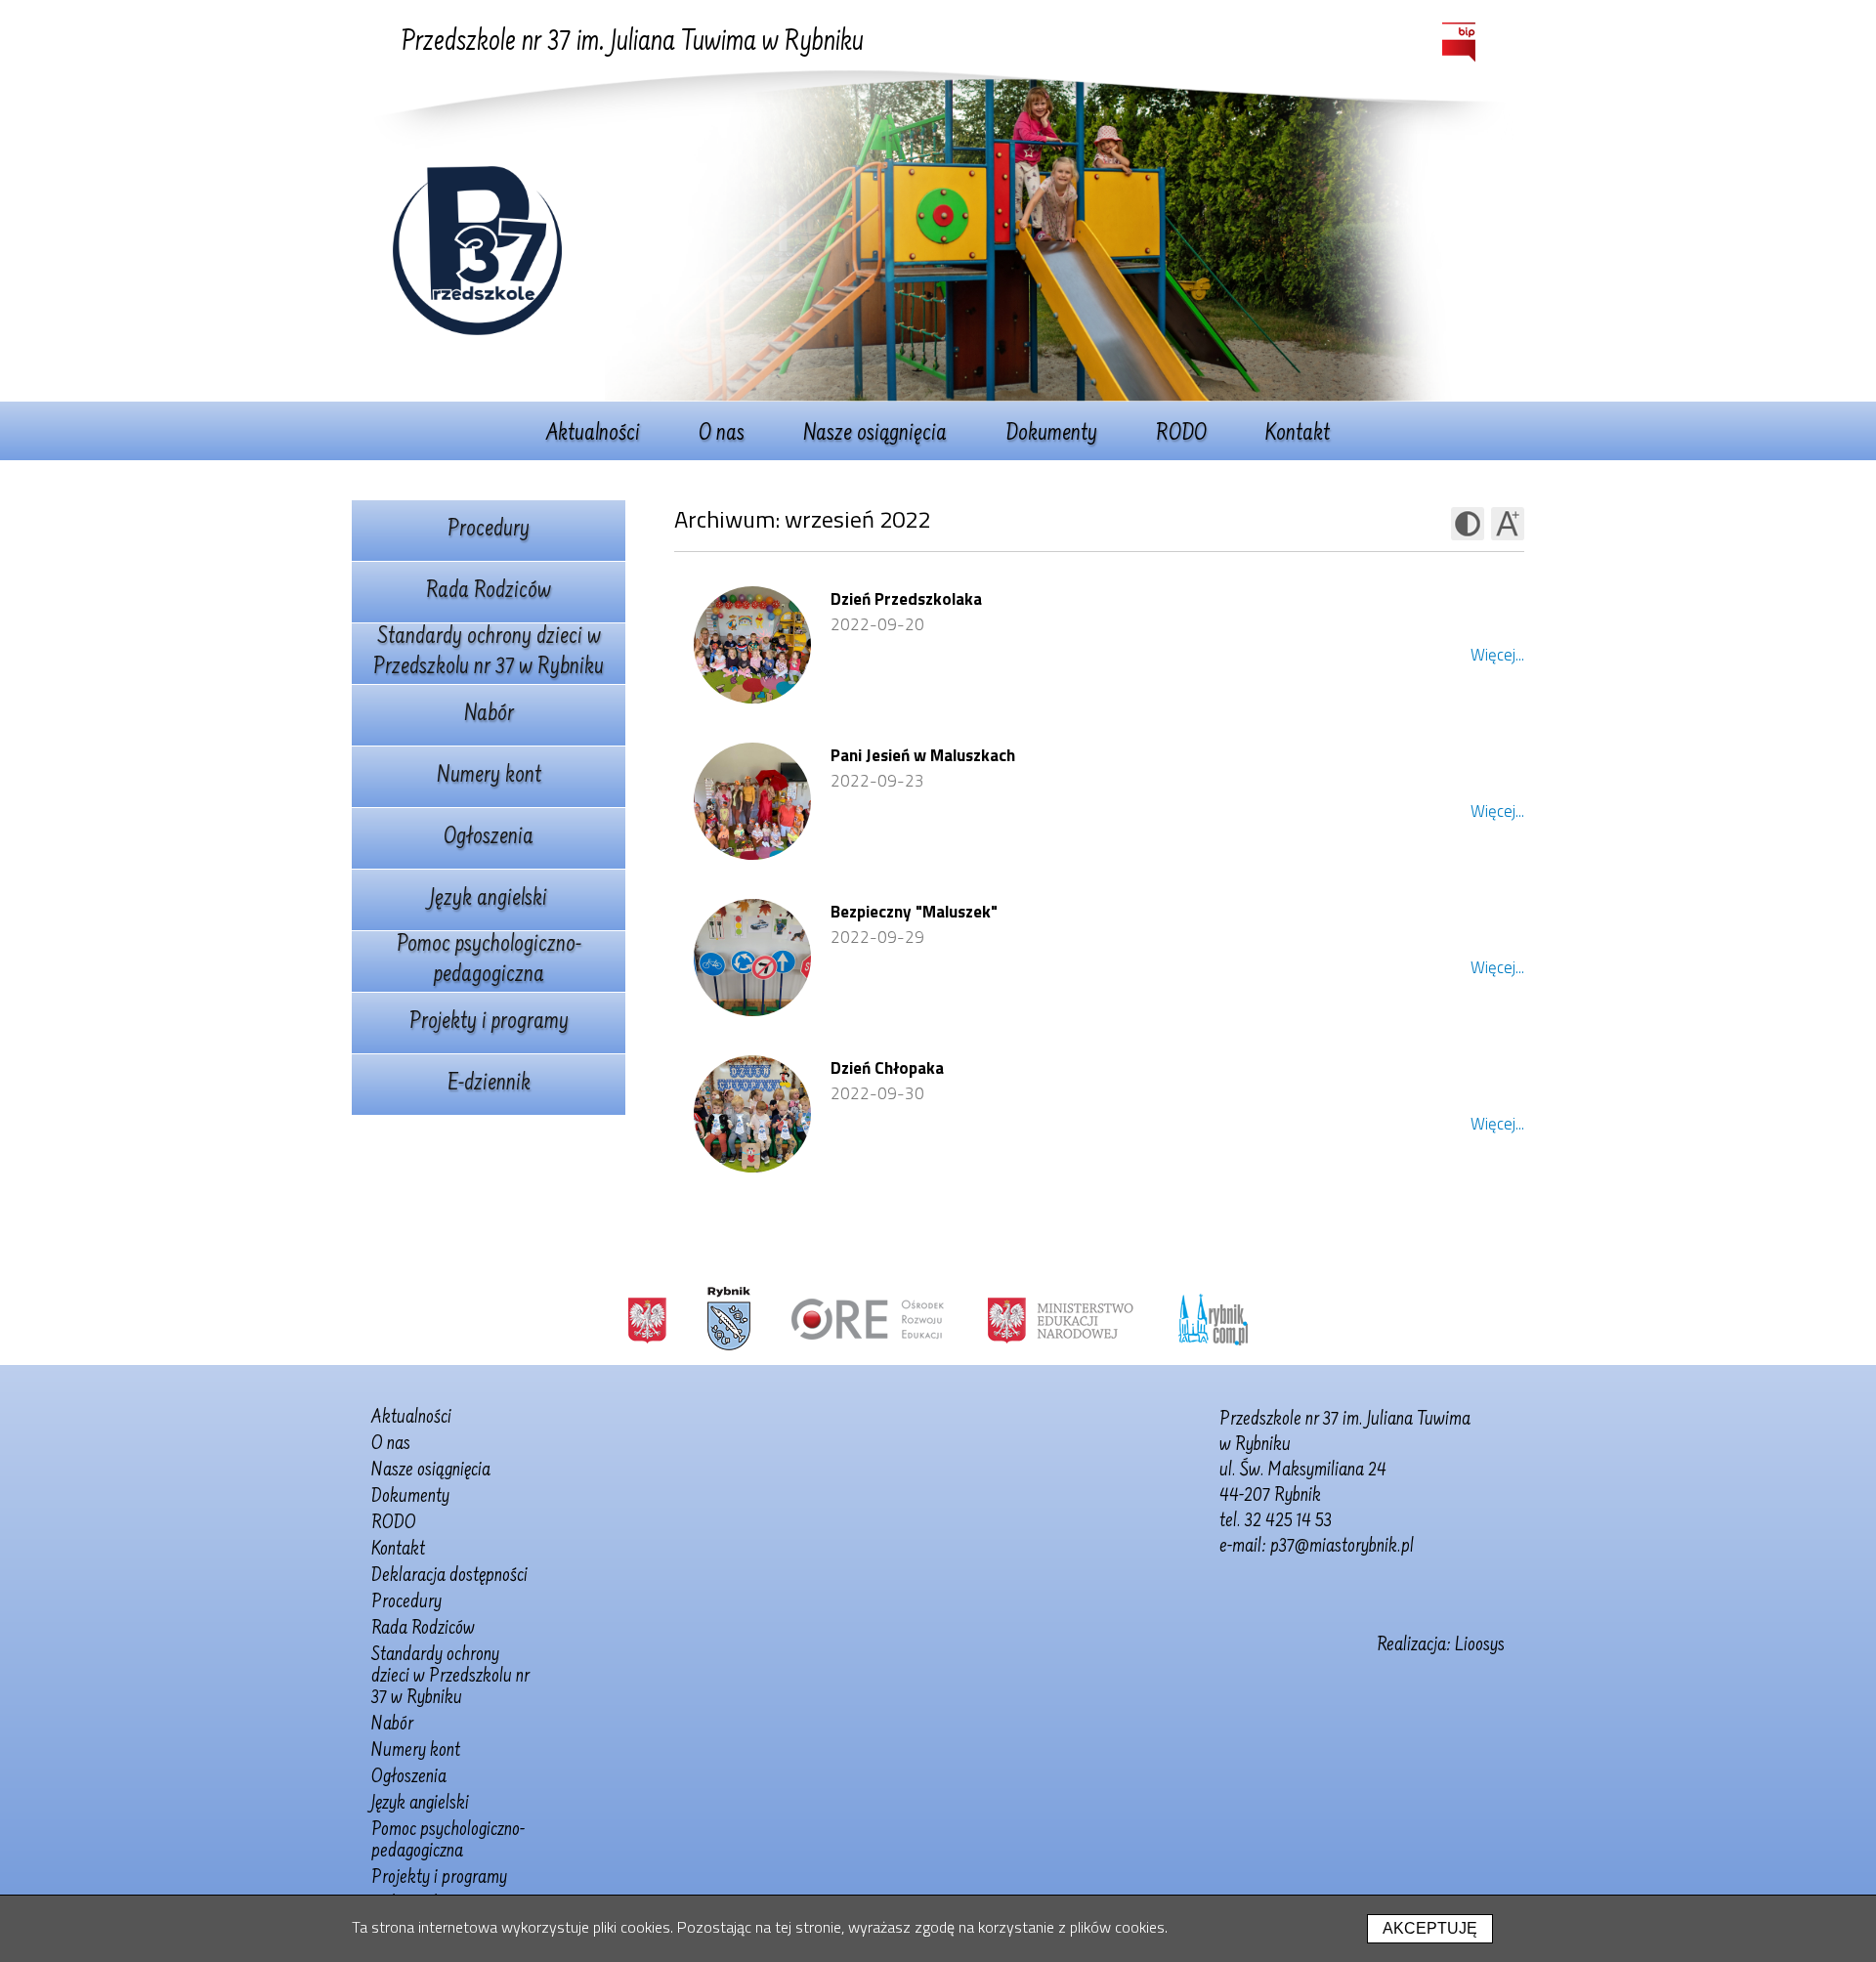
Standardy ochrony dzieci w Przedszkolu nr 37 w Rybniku (489, 653)
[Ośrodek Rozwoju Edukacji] (868, 1319)
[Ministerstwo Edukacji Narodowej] (1061, 1319)
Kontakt (1298, 435)
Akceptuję (1430, 1928)
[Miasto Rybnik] (729, 1319)
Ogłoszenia (489, 838)
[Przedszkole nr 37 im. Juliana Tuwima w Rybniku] (477, 329)
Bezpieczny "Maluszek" (914, 912)
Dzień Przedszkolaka (906, 599)
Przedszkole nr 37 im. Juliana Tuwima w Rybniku (633, 43)
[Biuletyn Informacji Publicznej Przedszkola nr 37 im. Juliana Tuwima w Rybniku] (1459, 43)
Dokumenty (1051, 435)
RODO (1181, 435)
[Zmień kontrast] (1468, 524)
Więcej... (1497, 655)
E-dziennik (489, 1085)
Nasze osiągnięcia (875, 435)
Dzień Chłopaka (887, 1068)
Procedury (489, 531)
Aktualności (593, 435)
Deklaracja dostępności (449, 1576)
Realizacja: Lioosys (1441, 1645)
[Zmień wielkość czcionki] (1508, 524)
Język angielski (489, 900)
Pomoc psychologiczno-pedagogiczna (489, 961)
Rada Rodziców (489, 592)
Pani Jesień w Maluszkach (923, 755)
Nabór (489, 715)
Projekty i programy (489, 1023)
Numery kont (489, 777)
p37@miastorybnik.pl (1342, 1547)
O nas (722, 435)
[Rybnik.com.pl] (1213, 1319)
